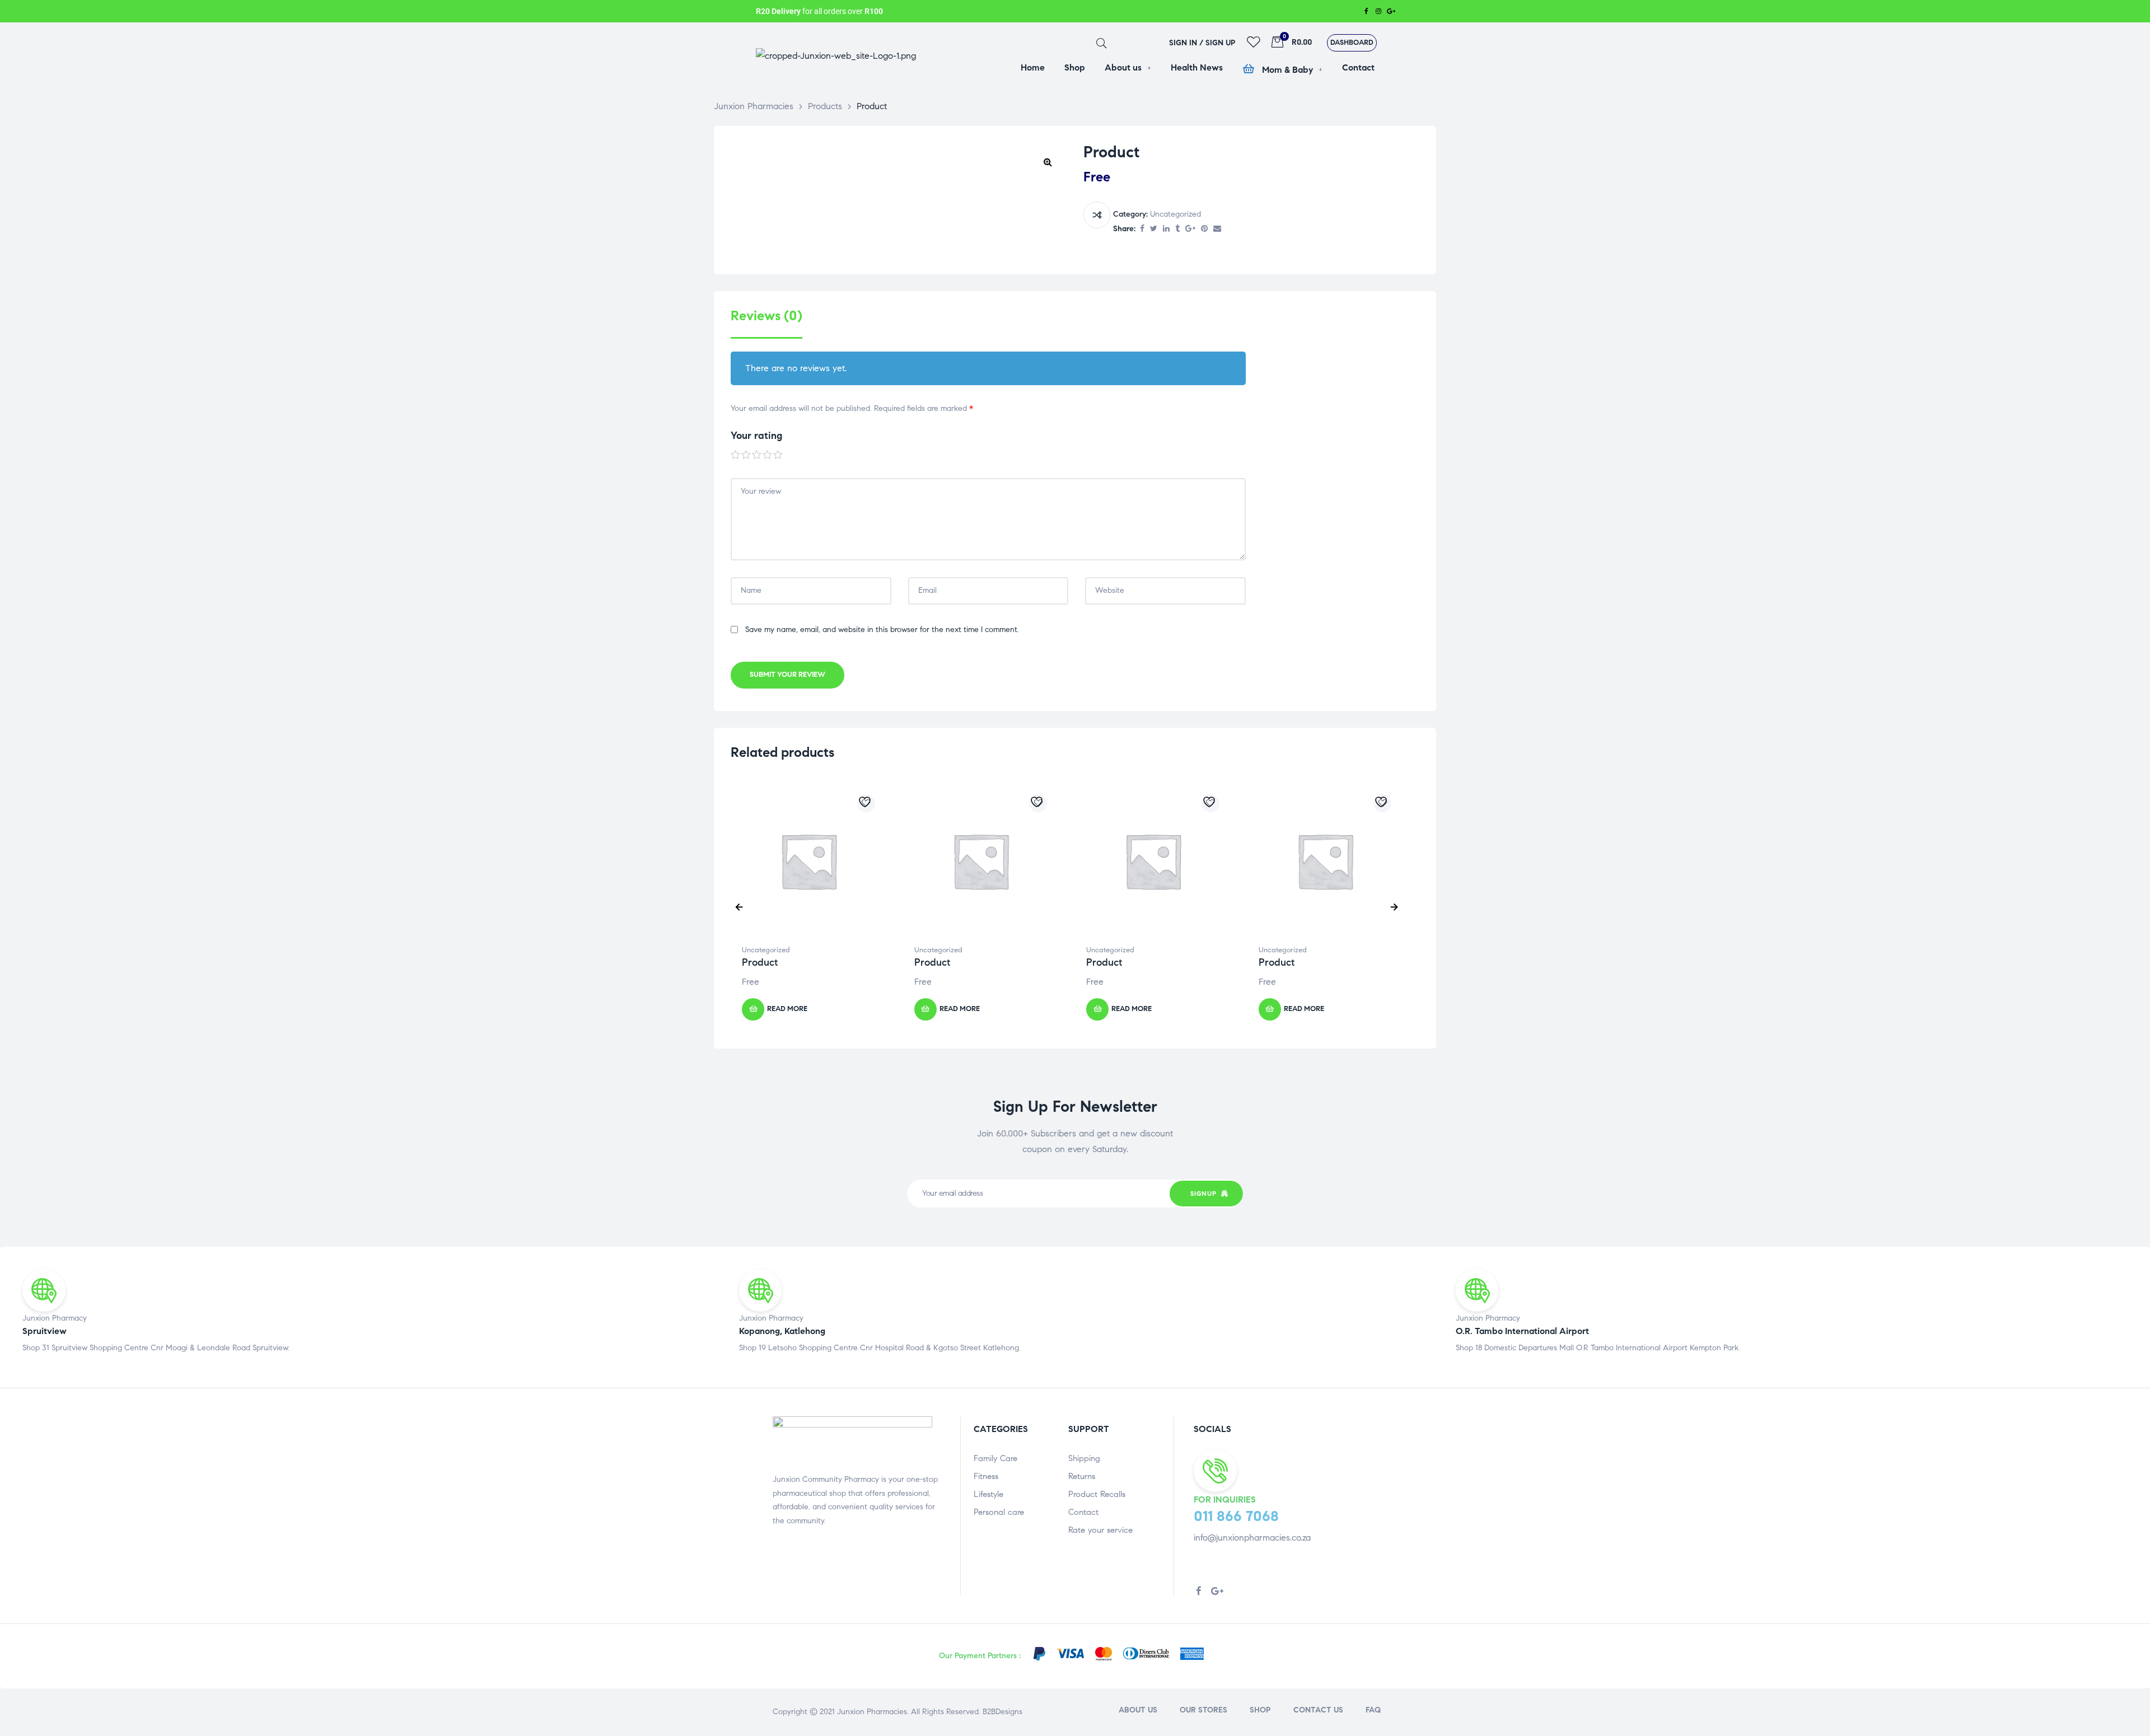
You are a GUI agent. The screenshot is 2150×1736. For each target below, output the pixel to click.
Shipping (1084, 1458)
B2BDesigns (1001, 1712)
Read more (787, 1009)
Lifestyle (988, 1494)
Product (760, 962)
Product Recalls (1097, 1494)
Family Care (995, 1458)
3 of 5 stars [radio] (757, 455)
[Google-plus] (1391, 11)
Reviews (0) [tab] (766, 316)
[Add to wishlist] (866, 803)
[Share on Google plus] (1190, 229)
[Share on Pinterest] (1204, 229)
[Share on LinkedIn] (1166, 229)
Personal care (999, 1512)
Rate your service (1100, 1530)
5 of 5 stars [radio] (778, 455)
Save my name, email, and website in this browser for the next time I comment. (882, 630)
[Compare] (1097, 215)
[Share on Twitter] (1154, 229)
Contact (1083, 1512)
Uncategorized (1176, 214)
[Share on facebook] (1142, 229)
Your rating (756, 436)
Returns (1082, 1476)
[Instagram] (1378, 11)
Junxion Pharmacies (872, 1712)
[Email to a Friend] (1217, 229)
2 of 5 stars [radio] (746, 455)
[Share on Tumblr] (1177, 229)
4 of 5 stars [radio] (768, 455)
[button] (1352, 43)
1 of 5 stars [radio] (736, 455)
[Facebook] (1366, 11)
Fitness (986, 1476)
